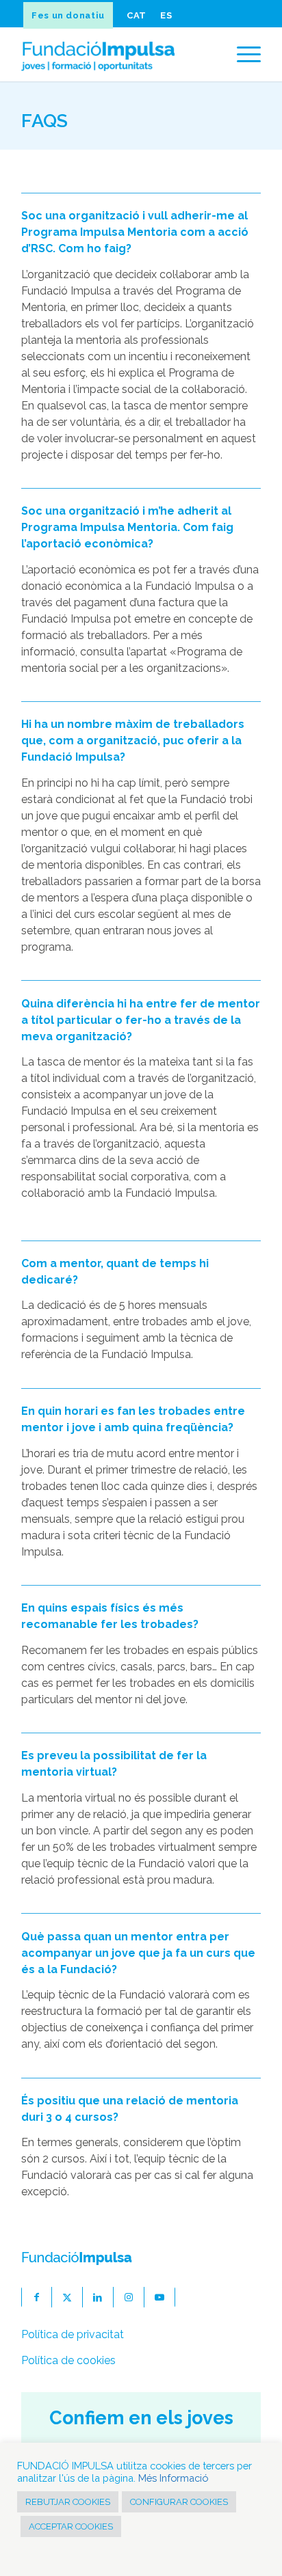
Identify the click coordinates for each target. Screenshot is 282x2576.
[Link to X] (67, 2297)
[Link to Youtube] (160, 2297)
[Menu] (242, 54)
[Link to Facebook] (37, 2297)
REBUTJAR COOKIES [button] (68, 2502)
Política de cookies (68, 2360)
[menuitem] (70, 15)
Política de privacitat (73, 2334)
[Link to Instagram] (129, 2297)
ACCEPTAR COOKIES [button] (71, 2526)
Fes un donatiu (68, 15)
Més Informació (173, 2478)
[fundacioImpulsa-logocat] (117, 54)
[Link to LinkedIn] (98, 2297)
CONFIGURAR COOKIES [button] (179, 2502)
